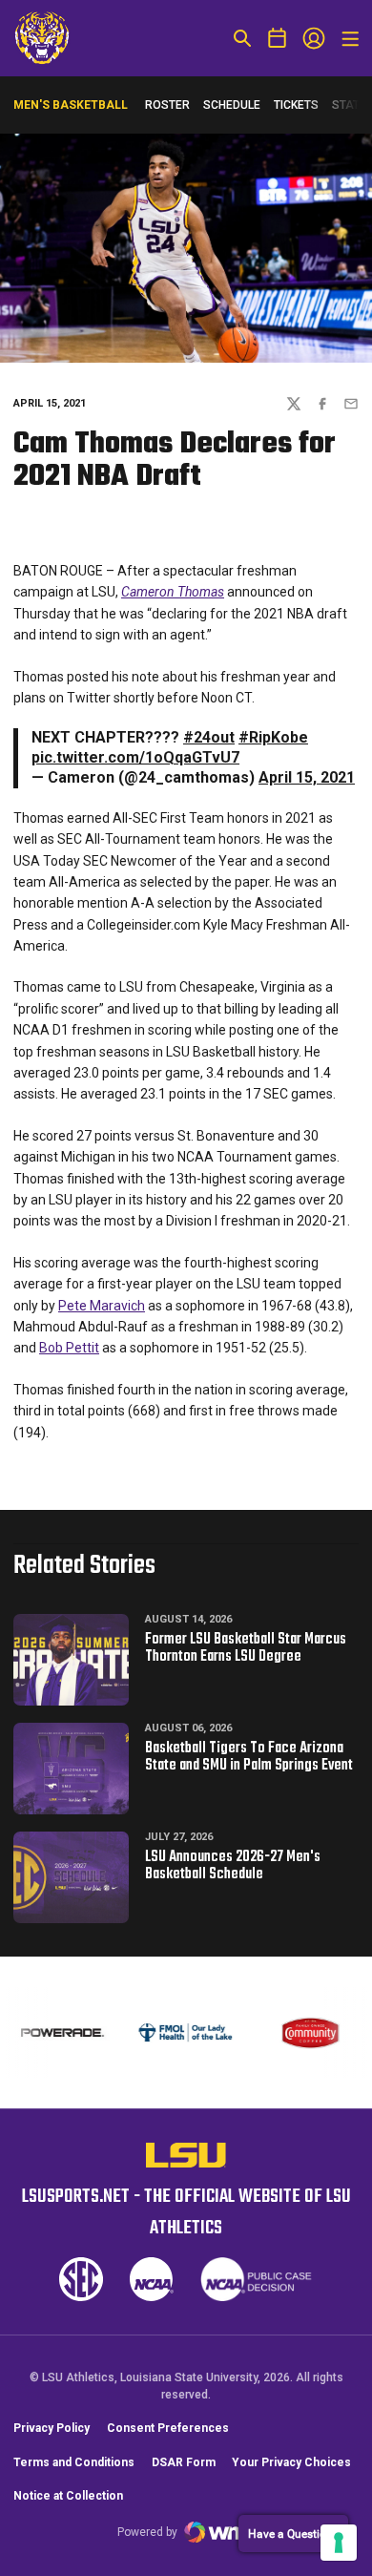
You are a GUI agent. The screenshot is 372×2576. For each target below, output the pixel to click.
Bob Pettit (69, 1348)
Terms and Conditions (74, 2462)
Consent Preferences (168, 2428)
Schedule (232, 105)
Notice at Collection (68, 2496)
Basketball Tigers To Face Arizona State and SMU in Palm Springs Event (249, 1757)
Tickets (296, 105)
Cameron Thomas (173, 592)
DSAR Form (184, 2462)
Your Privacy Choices (291, 2462)
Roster (167, 105)
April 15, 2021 (307, 777)
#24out (209, 737)
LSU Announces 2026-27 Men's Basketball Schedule (233, 1866)
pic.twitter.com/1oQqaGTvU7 (135, 757)
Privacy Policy (52, 2428)
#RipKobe (273, 737)
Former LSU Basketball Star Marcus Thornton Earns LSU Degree (246, 1648)
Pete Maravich (102, 1306)
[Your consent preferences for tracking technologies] (339, 2543)
